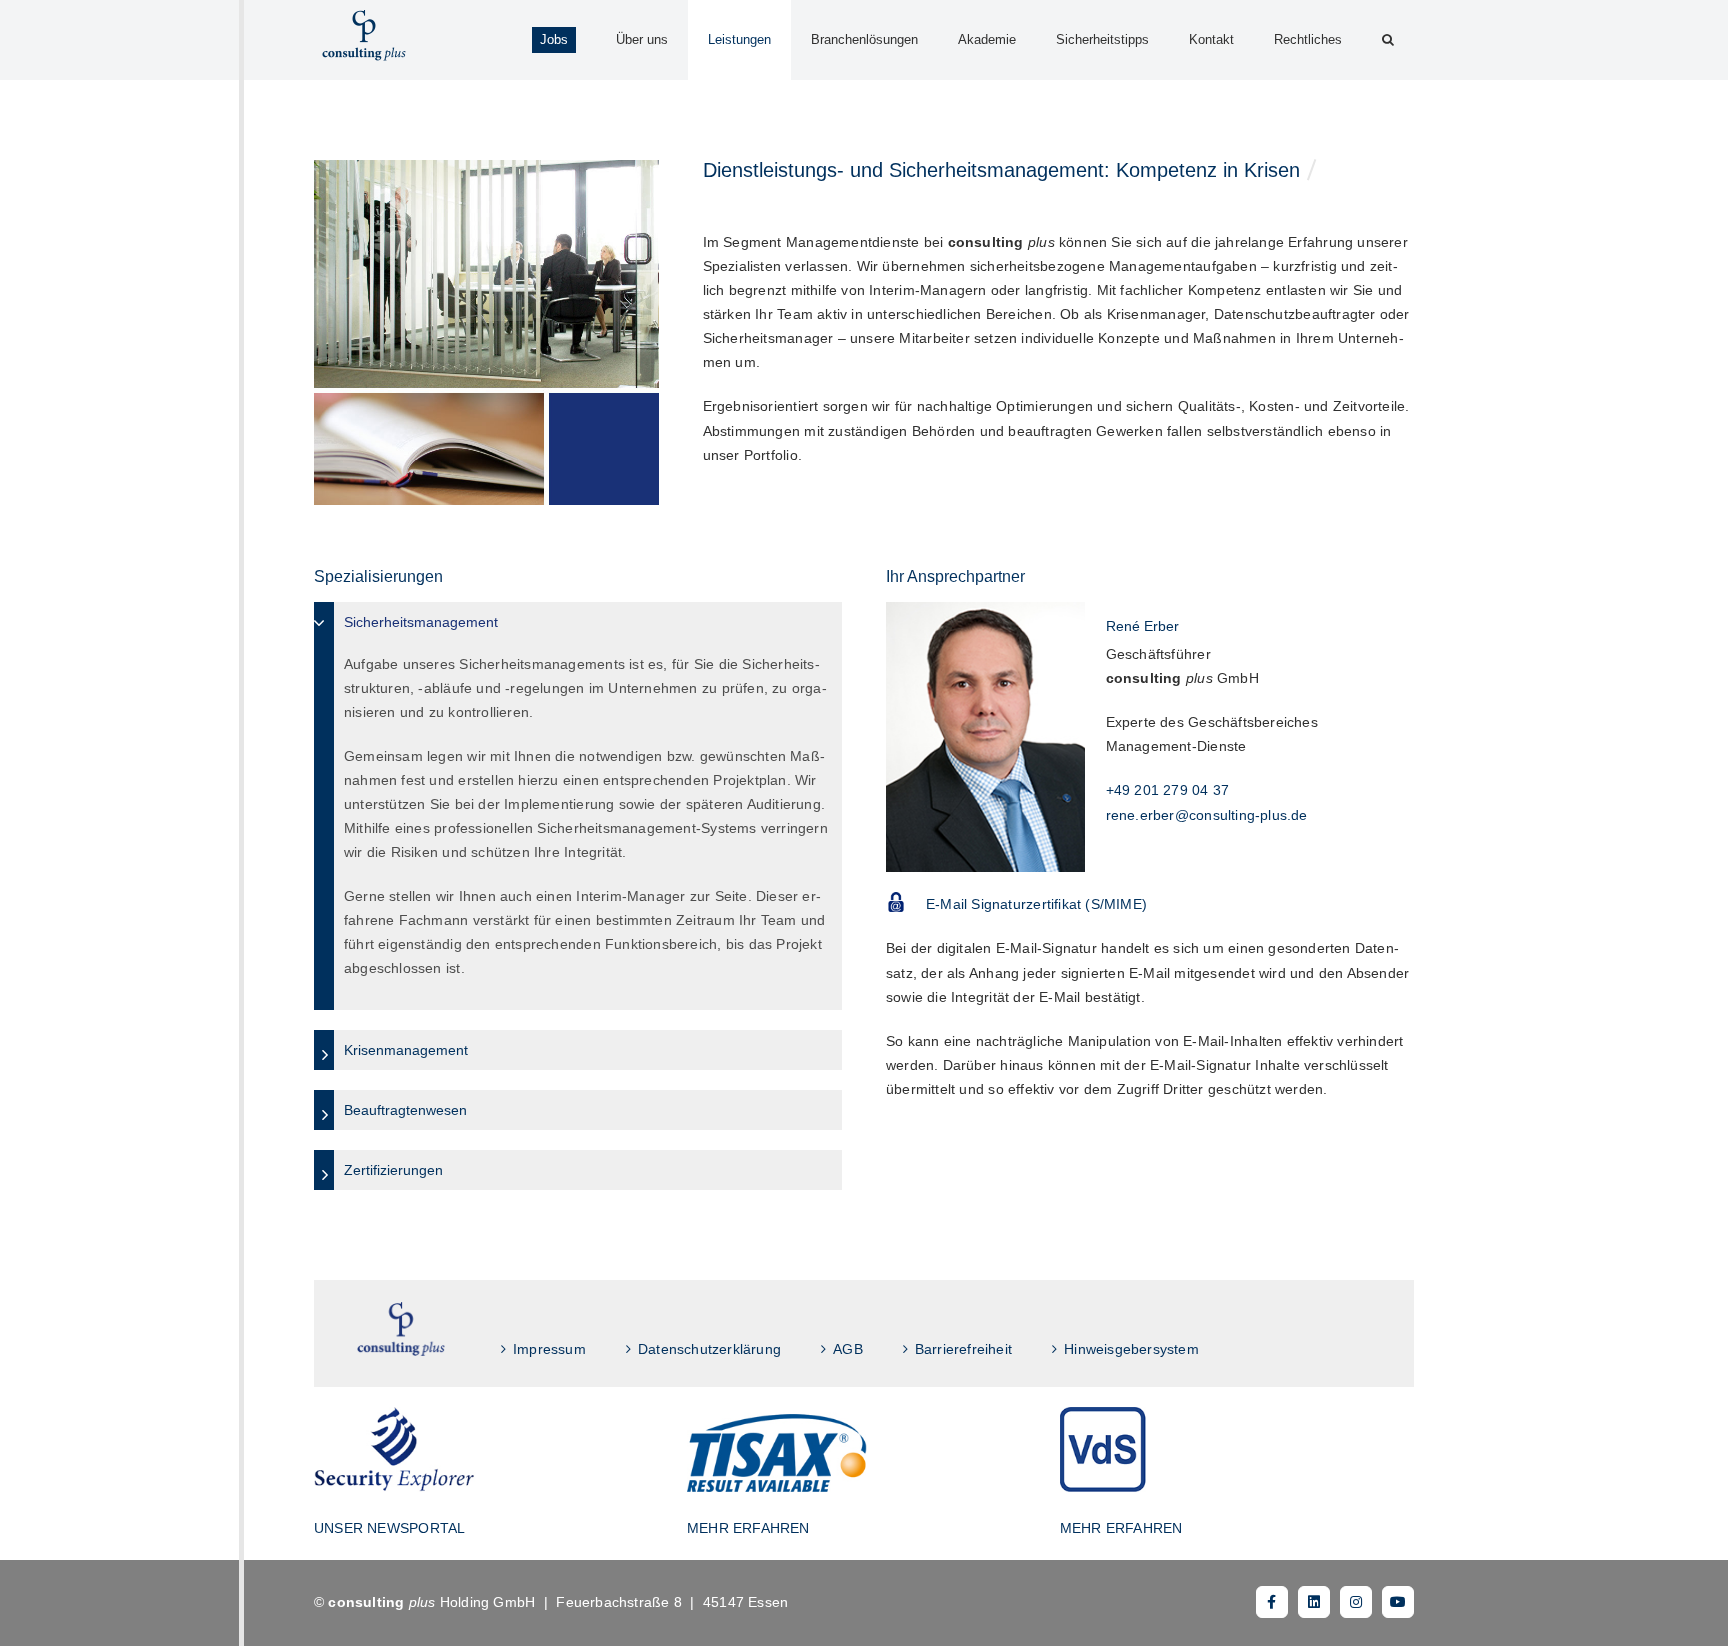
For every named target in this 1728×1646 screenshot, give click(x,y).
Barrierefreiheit (963, 1349)
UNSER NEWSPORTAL (389, 1528)
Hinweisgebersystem (1131, 1349)
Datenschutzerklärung (709, 1349)
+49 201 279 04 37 (1168, 790)
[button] (1388, 40)
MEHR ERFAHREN (748, 1528)
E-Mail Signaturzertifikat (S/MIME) (1036, 904)
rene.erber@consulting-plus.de (1207, 815)
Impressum (549, 1349)
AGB (848, 1349)
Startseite (401, 1329)
